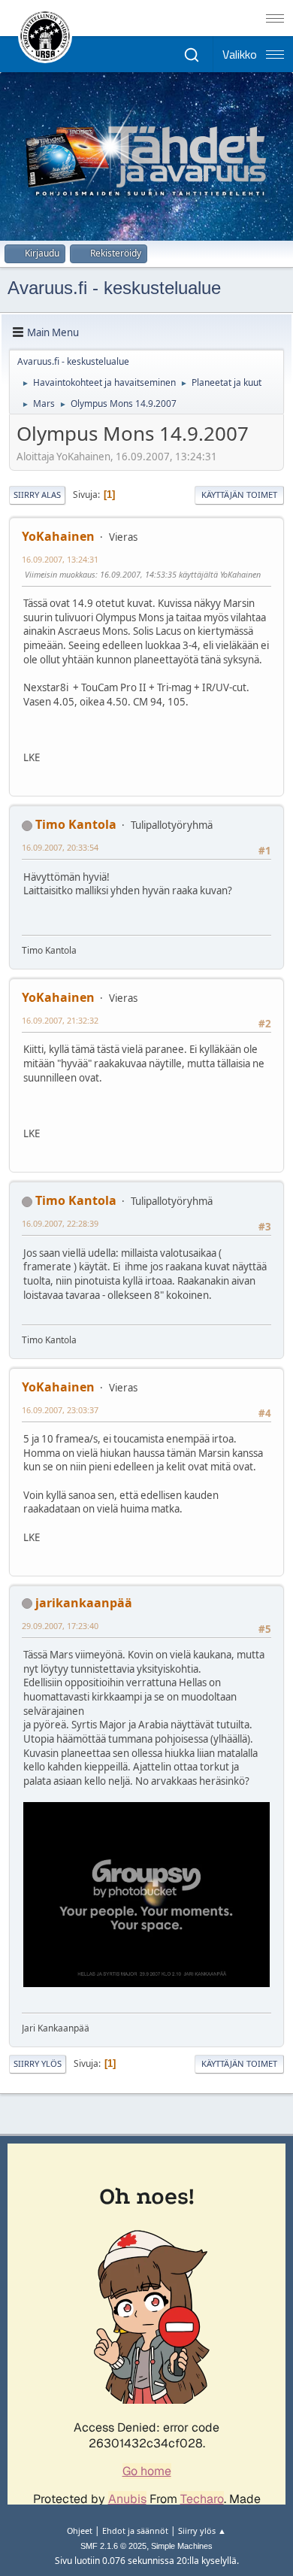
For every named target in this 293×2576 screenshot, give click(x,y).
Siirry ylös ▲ (202, 2530)
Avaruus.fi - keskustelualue (114, 288)
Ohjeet (80, 2530)
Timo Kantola (76, 824)
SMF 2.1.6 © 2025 (113, 2546)
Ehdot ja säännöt (135, 2530)
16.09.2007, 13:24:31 (60, 559)
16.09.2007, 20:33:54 (60, 847)
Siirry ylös (38, 2063)
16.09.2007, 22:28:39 (60, 1223)
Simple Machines (182, 2546)
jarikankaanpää (84, 1603)
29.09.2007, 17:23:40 (60, 1626)
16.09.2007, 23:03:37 (60, 1410)
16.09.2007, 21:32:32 (60, 1020)
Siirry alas (37, 495)
